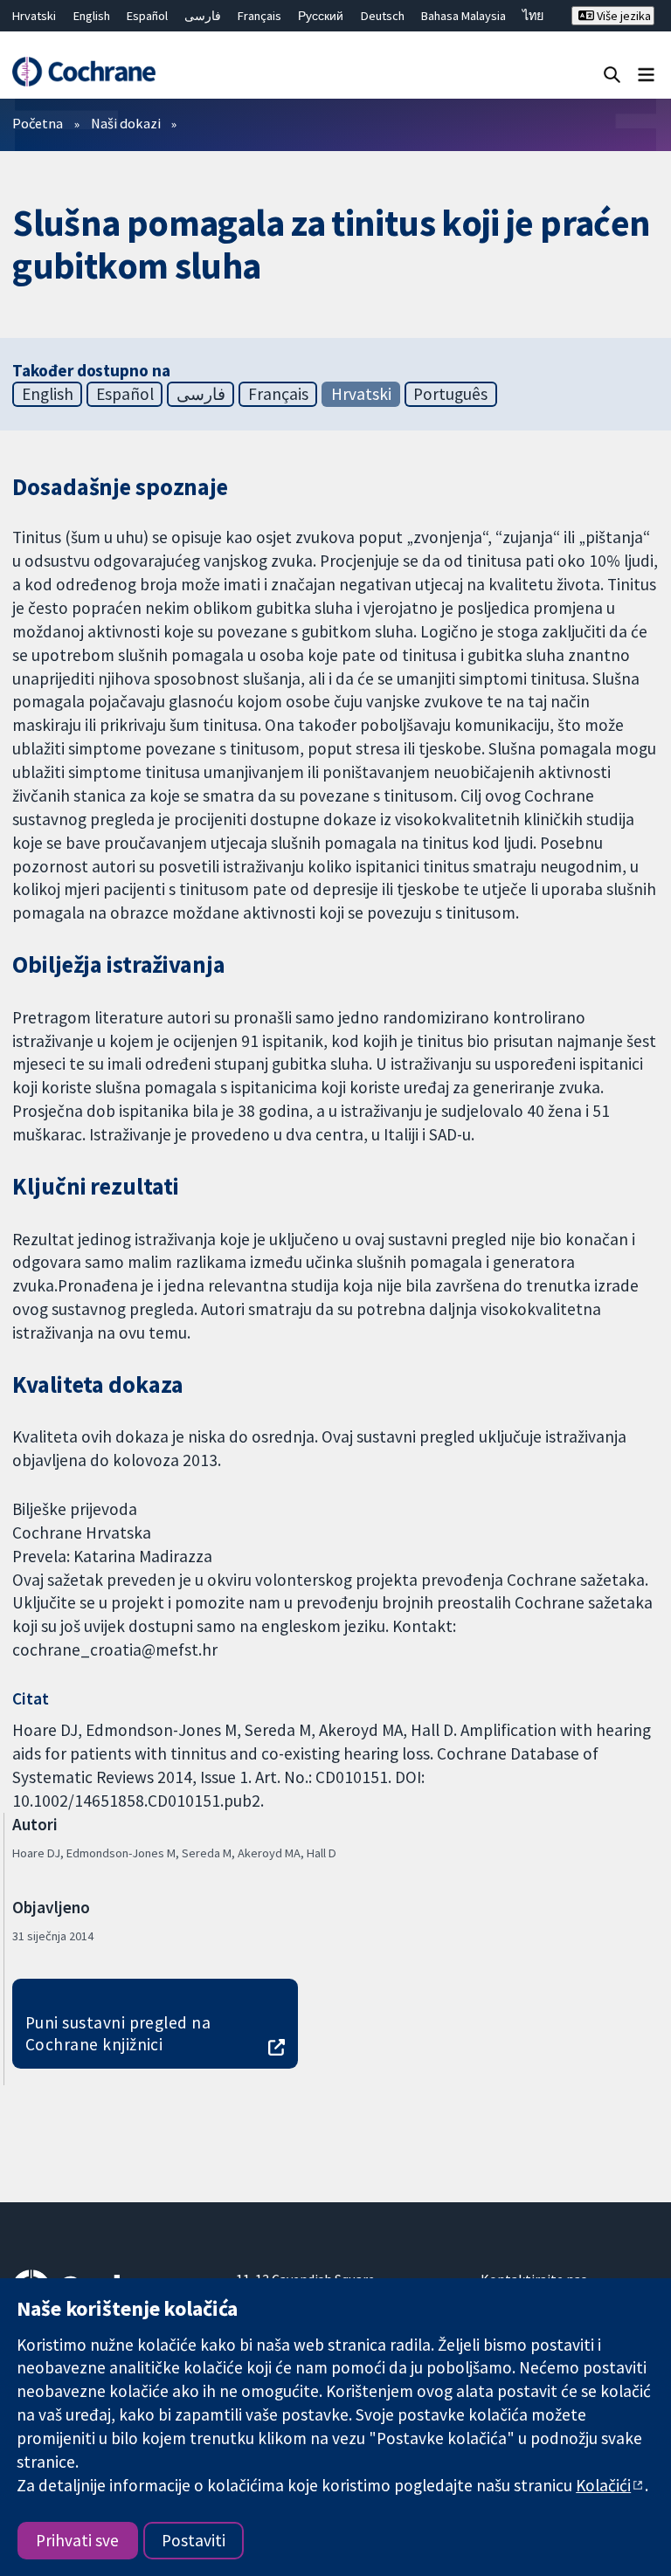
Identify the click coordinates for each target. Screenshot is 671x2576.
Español (147, 16)
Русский (321, 16)
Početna (38, 123)
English (92, 16)
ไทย (533, 16)
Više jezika (623, 16)
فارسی (203, 16)
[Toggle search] (612, 74)
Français (259, 16)
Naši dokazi (126, 123)
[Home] (83, 72)
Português (450, 394)
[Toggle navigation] (646, 74)
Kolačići (603, 2485)
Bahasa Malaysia (463, 16)
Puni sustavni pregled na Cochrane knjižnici (118, 2033)
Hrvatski (34, 16)
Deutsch (383, 16)
